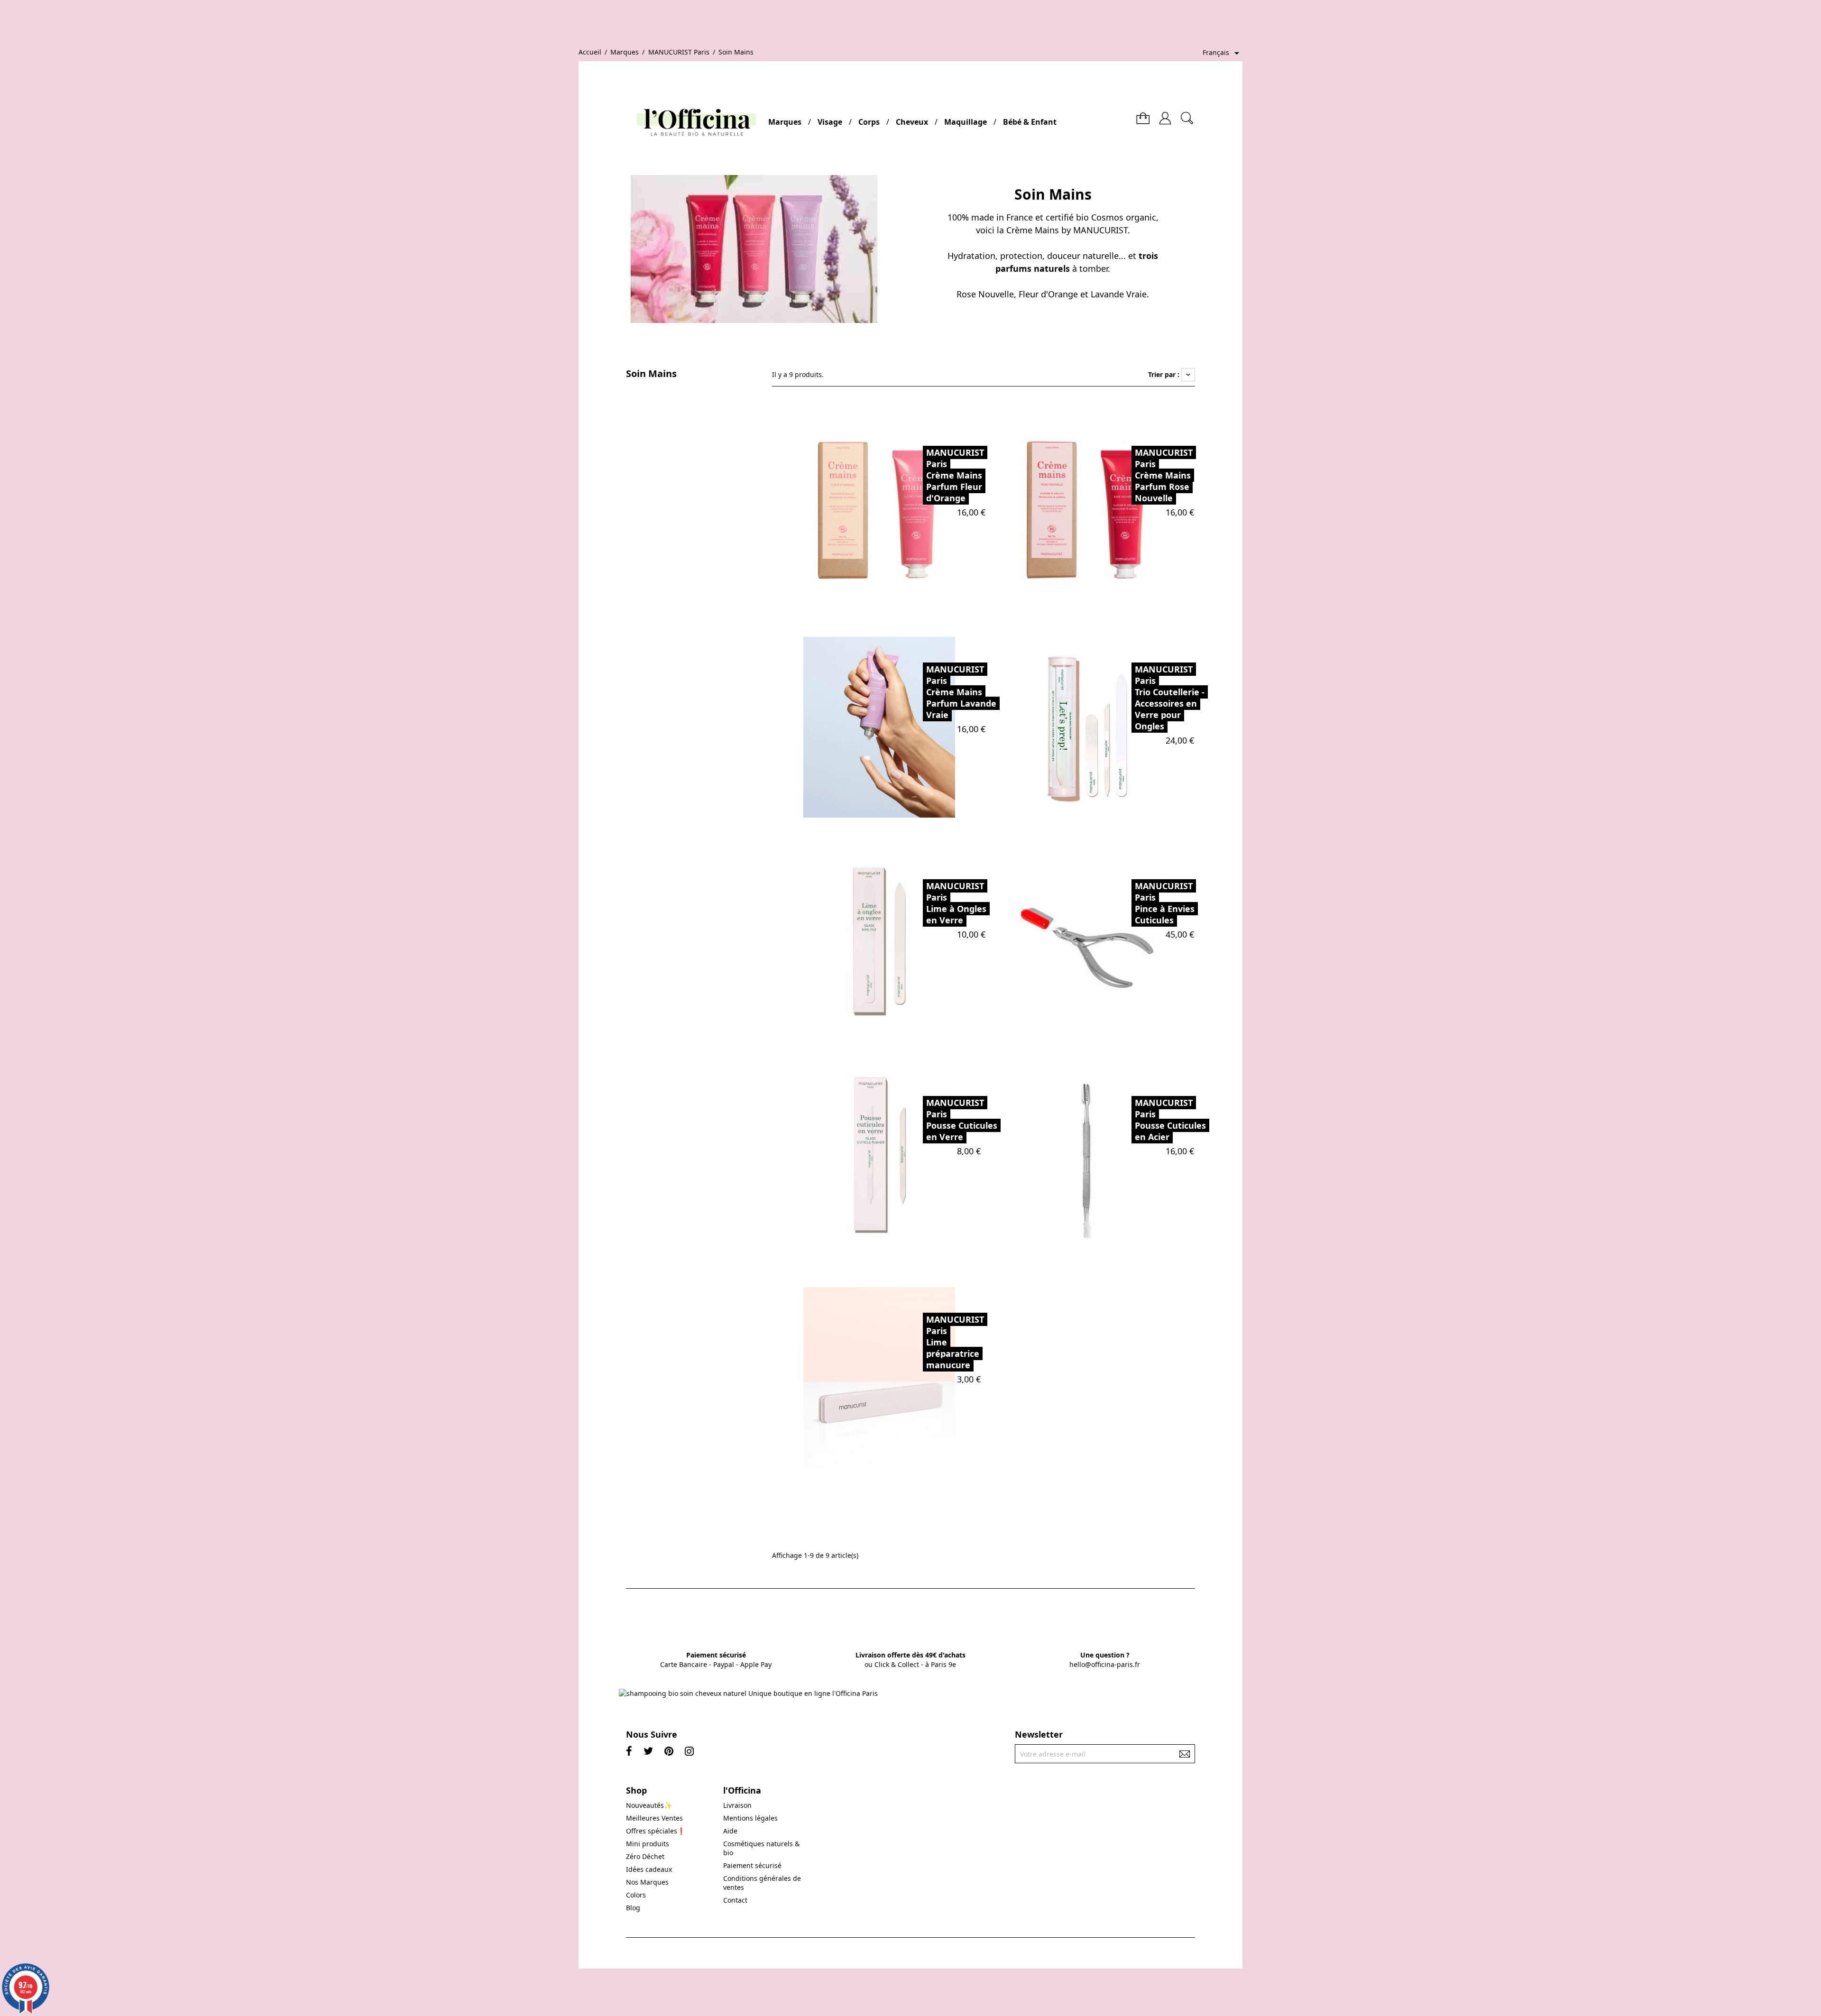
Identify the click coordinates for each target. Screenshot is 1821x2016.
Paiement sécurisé (752, 1865)
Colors (636, 1895)
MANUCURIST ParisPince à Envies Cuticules (1165, 903)
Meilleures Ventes (654, 1818)
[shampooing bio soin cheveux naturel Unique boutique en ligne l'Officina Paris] (748, 1693)
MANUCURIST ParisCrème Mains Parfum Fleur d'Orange (955, 475)
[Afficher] (902, 510)
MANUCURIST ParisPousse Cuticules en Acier (1170, 1120)
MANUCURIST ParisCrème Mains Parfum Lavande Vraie (961, 692)
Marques (785, 122)
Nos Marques (647, 1882)
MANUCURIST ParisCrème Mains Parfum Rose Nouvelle (1164, 475)
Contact (735, 1900)
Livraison (737, 1805)
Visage (830, 122)
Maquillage (966, 122)
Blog (633, 1908)
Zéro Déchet (645, 1856)
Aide (730, 1831)
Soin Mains (651, 374)
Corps (869, 122)
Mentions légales (750, 1818)
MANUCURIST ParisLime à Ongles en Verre (956, 903)
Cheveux (912, 122)
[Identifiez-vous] (1165, 115)
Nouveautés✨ (649, 1805)
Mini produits (648, 1844)
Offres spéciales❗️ (656, 1831)
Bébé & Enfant (1030, 122)
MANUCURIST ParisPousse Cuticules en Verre (962, 1120)
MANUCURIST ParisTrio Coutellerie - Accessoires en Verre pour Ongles (1170, 698)
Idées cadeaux (649, 1869)
